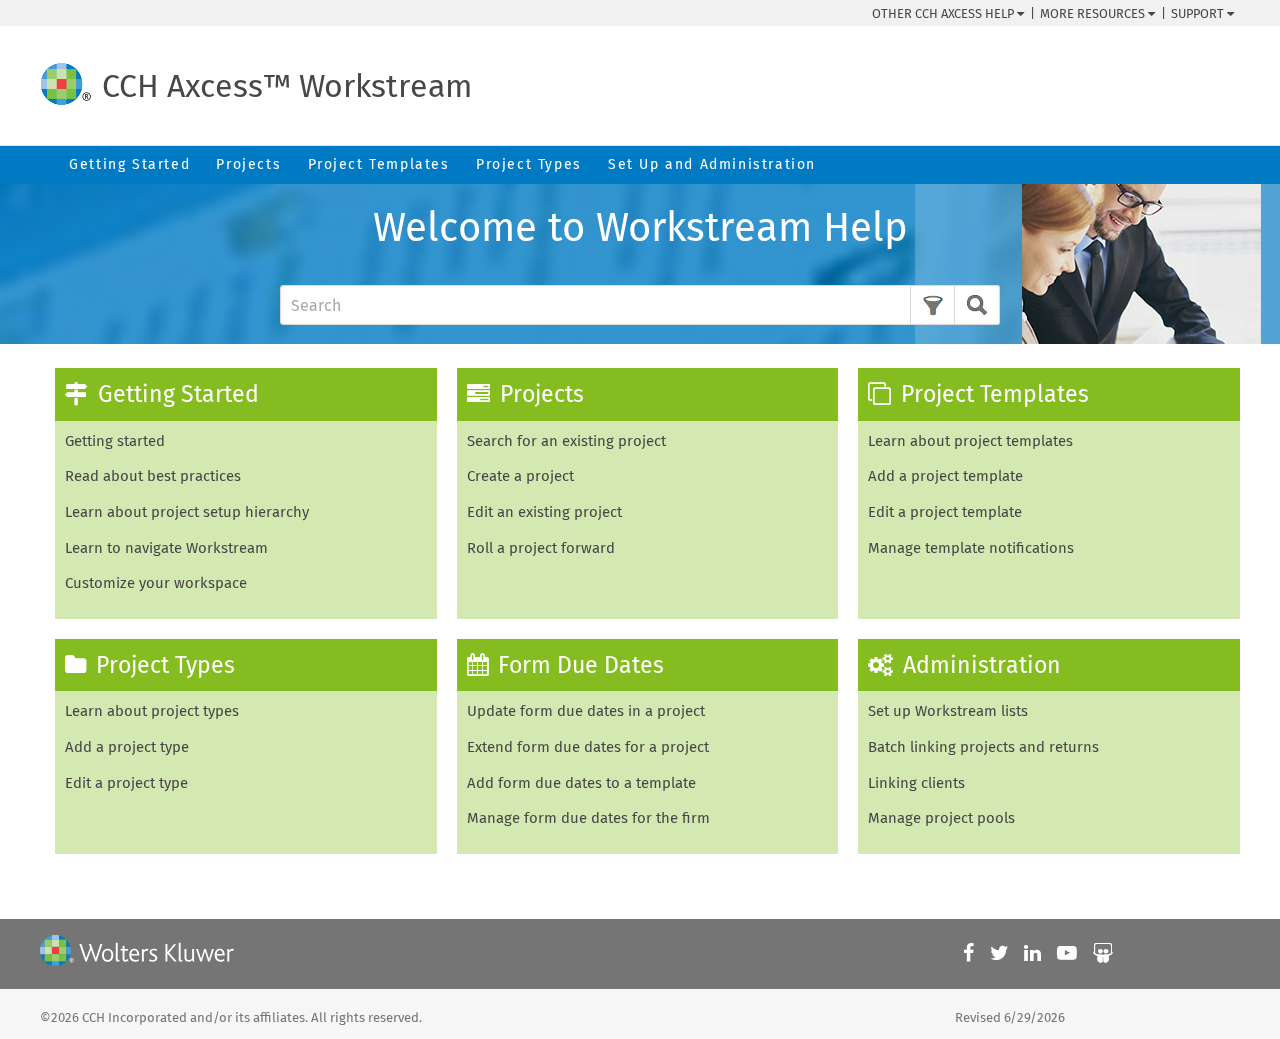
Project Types (529, 164)
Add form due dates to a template (581, 783)
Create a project (520, 476)
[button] (932, 305)
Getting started (115, 441)
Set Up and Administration (712, 164)
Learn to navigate (166, 548)
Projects (248, 164)
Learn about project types (152, 711)
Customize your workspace (156, 583)
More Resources (1094, 13)
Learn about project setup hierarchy (187, 512)
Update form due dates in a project (586, 711)
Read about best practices (153, 476)
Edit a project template (945, 512)
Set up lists (948, 711)
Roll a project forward (541, 548)
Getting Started (129, 164)
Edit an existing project (544, 512)
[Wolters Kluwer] (137, 953)
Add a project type (127, 747)
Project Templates (379, 164)
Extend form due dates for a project (588, 747)
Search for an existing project (566, 441)
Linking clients (916, 783)
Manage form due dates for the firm (588, 818)
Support (1199, 13)
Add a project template (945, 476)
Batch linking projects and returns (983, 747)
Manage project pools (941, 818)
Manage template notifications (971, 548)
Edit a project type (126, 783)
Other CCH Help (944, 13)
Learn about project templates (970, 441)
